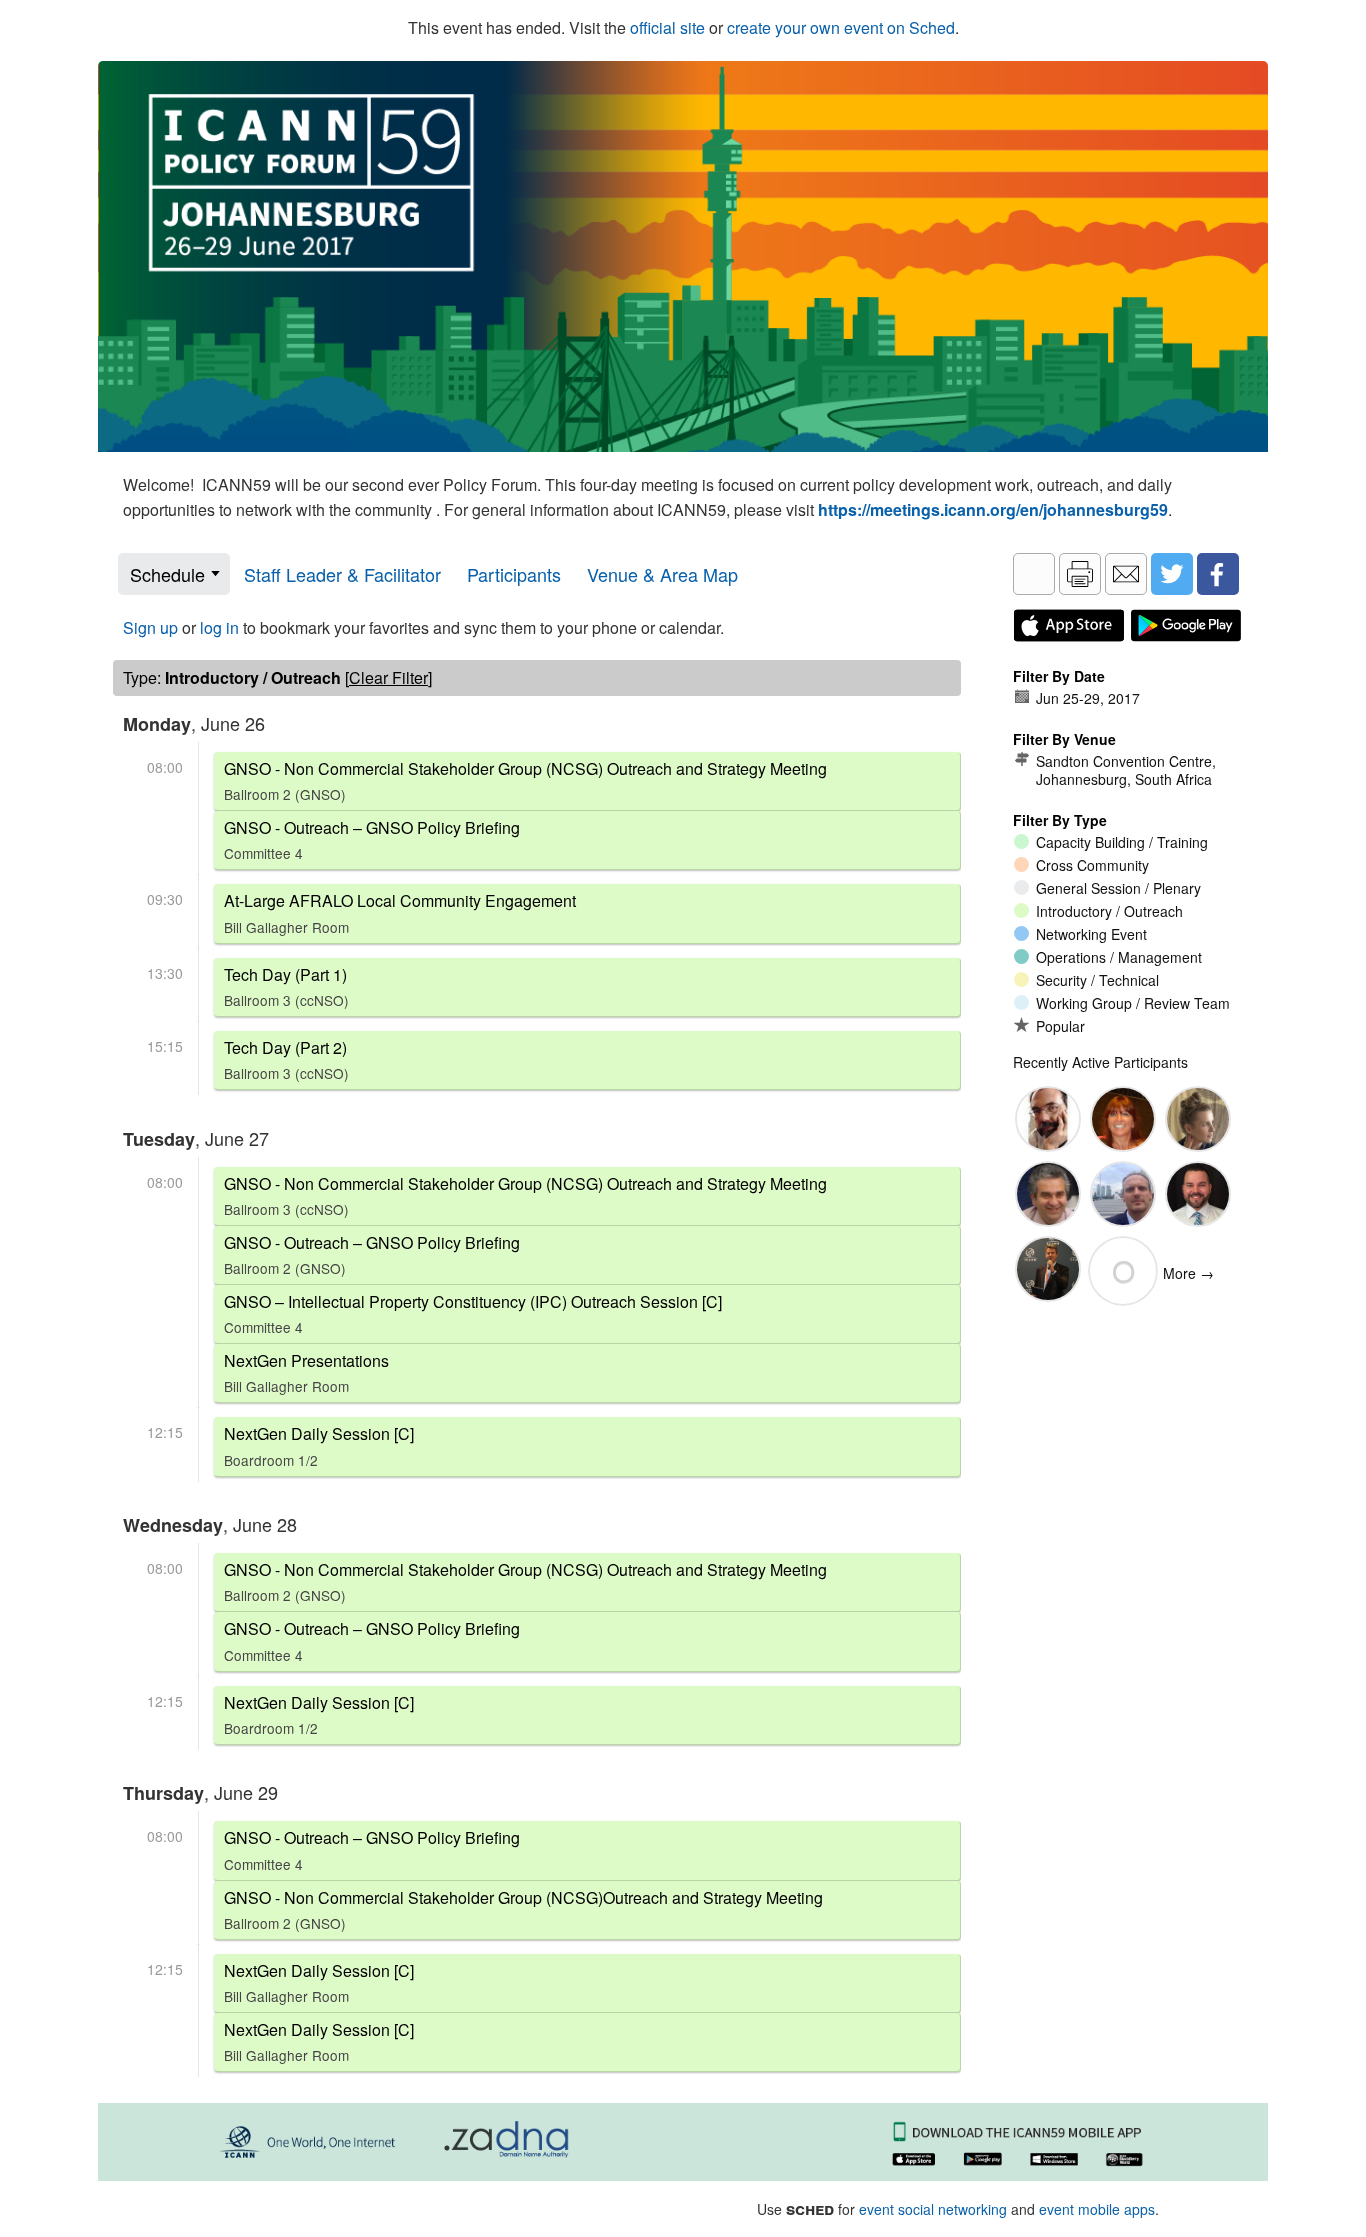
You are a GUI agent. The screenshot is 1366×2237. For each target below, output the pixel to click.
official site (667, 27)
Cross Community (1092, 865)
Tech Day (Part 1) (286, 986)
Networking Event (1091, 934)
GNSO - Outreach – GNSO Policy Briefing (372, 839)
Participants (514, 574)
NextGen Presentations (306, 1372)
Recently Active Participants (1100, 1062)
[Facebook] (1218, 574)
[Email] (1126, 574)
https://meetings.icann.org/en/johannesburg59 (993, 509)
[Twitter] (1172, 574)
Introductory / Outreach (1109, 911)
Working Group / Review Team (1133, 1003)
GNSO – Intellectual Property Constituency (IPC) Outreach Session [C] (473, 1313)
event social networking (933, 2209)
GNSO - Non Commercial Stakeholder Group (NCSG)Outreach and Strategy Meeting (523, 1909)
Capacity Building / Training (1122, 842)
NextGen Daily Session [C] (319, 1445)
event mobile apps (1097, 2209)
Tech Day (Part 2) (286, 1059)
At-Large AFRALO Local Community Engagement (400, 912)
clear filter (388, 677)
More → (1188, 1273)
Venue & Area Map (662, 574)
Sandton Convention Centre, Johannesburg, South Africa (1126, 770)
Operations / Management (1119, 957)
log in (219, 627)
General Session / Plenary (1118, 888)
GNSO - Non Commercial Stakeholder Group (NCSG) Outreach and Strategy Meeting (525, 780)
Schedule (167, 574)
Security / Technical (1097, 980)
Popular (1060, 1026)
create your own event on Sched (841, 27)
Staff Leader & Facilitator (342, 574)
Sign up (150, 627)
